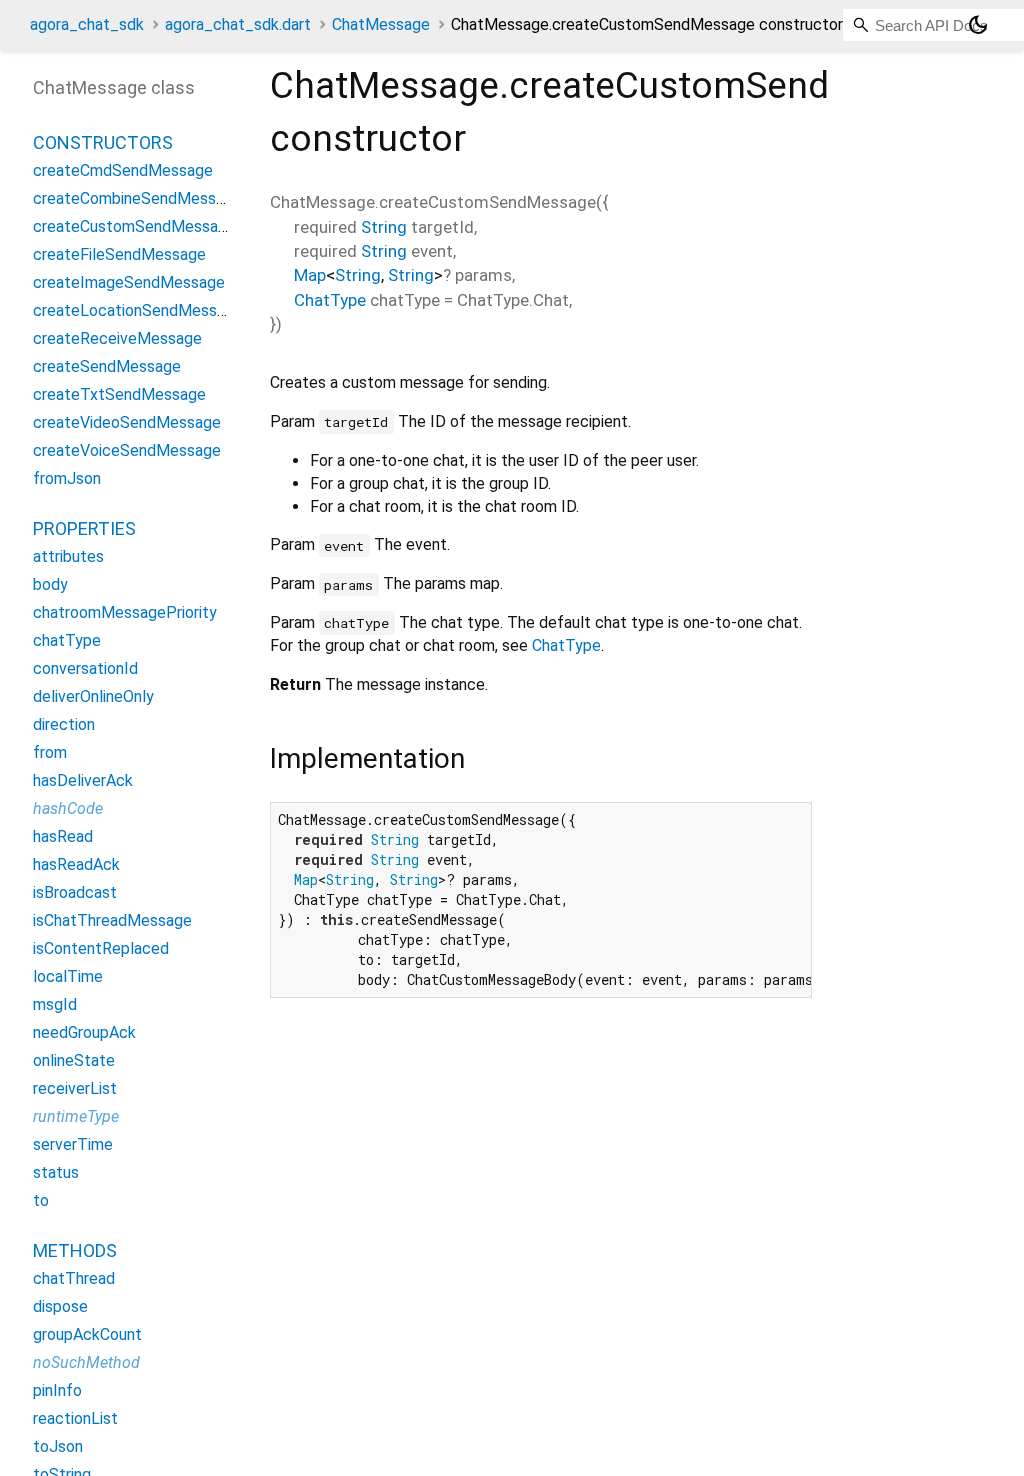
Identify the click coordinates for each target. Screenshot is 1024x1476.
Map (310, 275)
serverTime (73, 1144)
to (41, 1200)
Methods (75, 1250)
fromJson (67, 478)
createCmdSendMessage (123, 170)
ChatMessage (381, 24)
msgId (55, 1004)
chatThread (74, 1278)
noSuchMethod (86, 1362)
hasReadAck (76, 864)
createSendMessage (107, 366)
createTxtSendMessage (119, 394)
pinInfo (57, 1390)
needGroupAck (84, 1032)
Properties (84, 528)
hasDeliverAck (83, 780)
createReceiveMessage (117, 338)
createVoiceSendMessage (127, 450)
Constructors (103, 142)
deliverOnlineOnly (93, 696)
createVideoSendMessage (127, 422)
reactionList (75, 1418)
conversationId (85, 668)
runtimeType (76, 1116)
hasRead (63, 836)
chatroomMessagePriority (125, 612)
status (56, 1172)
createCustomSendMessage (134, 226)
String (384, 227)
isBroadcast (75, 892)
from (50, 752)
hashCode (68, 808)
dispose (60, 1306)
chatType (67, 640)
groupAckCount (87, 1334)
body (50, 584)
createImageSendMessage (129, 282)
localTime (68, 976)
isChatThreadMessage (112, 920)
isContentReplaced (101, 948)
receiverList (75, 1088)
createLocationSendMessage (138, 310)
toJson (58, 1446)
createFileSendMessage (119, 254)
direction (64, 724)
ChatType (330, 300)
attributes (68, 556)
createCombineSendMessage (137, 198)
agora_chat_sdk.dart (238, 24)
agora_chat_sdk (87, 24)
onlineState (74, 1060)
